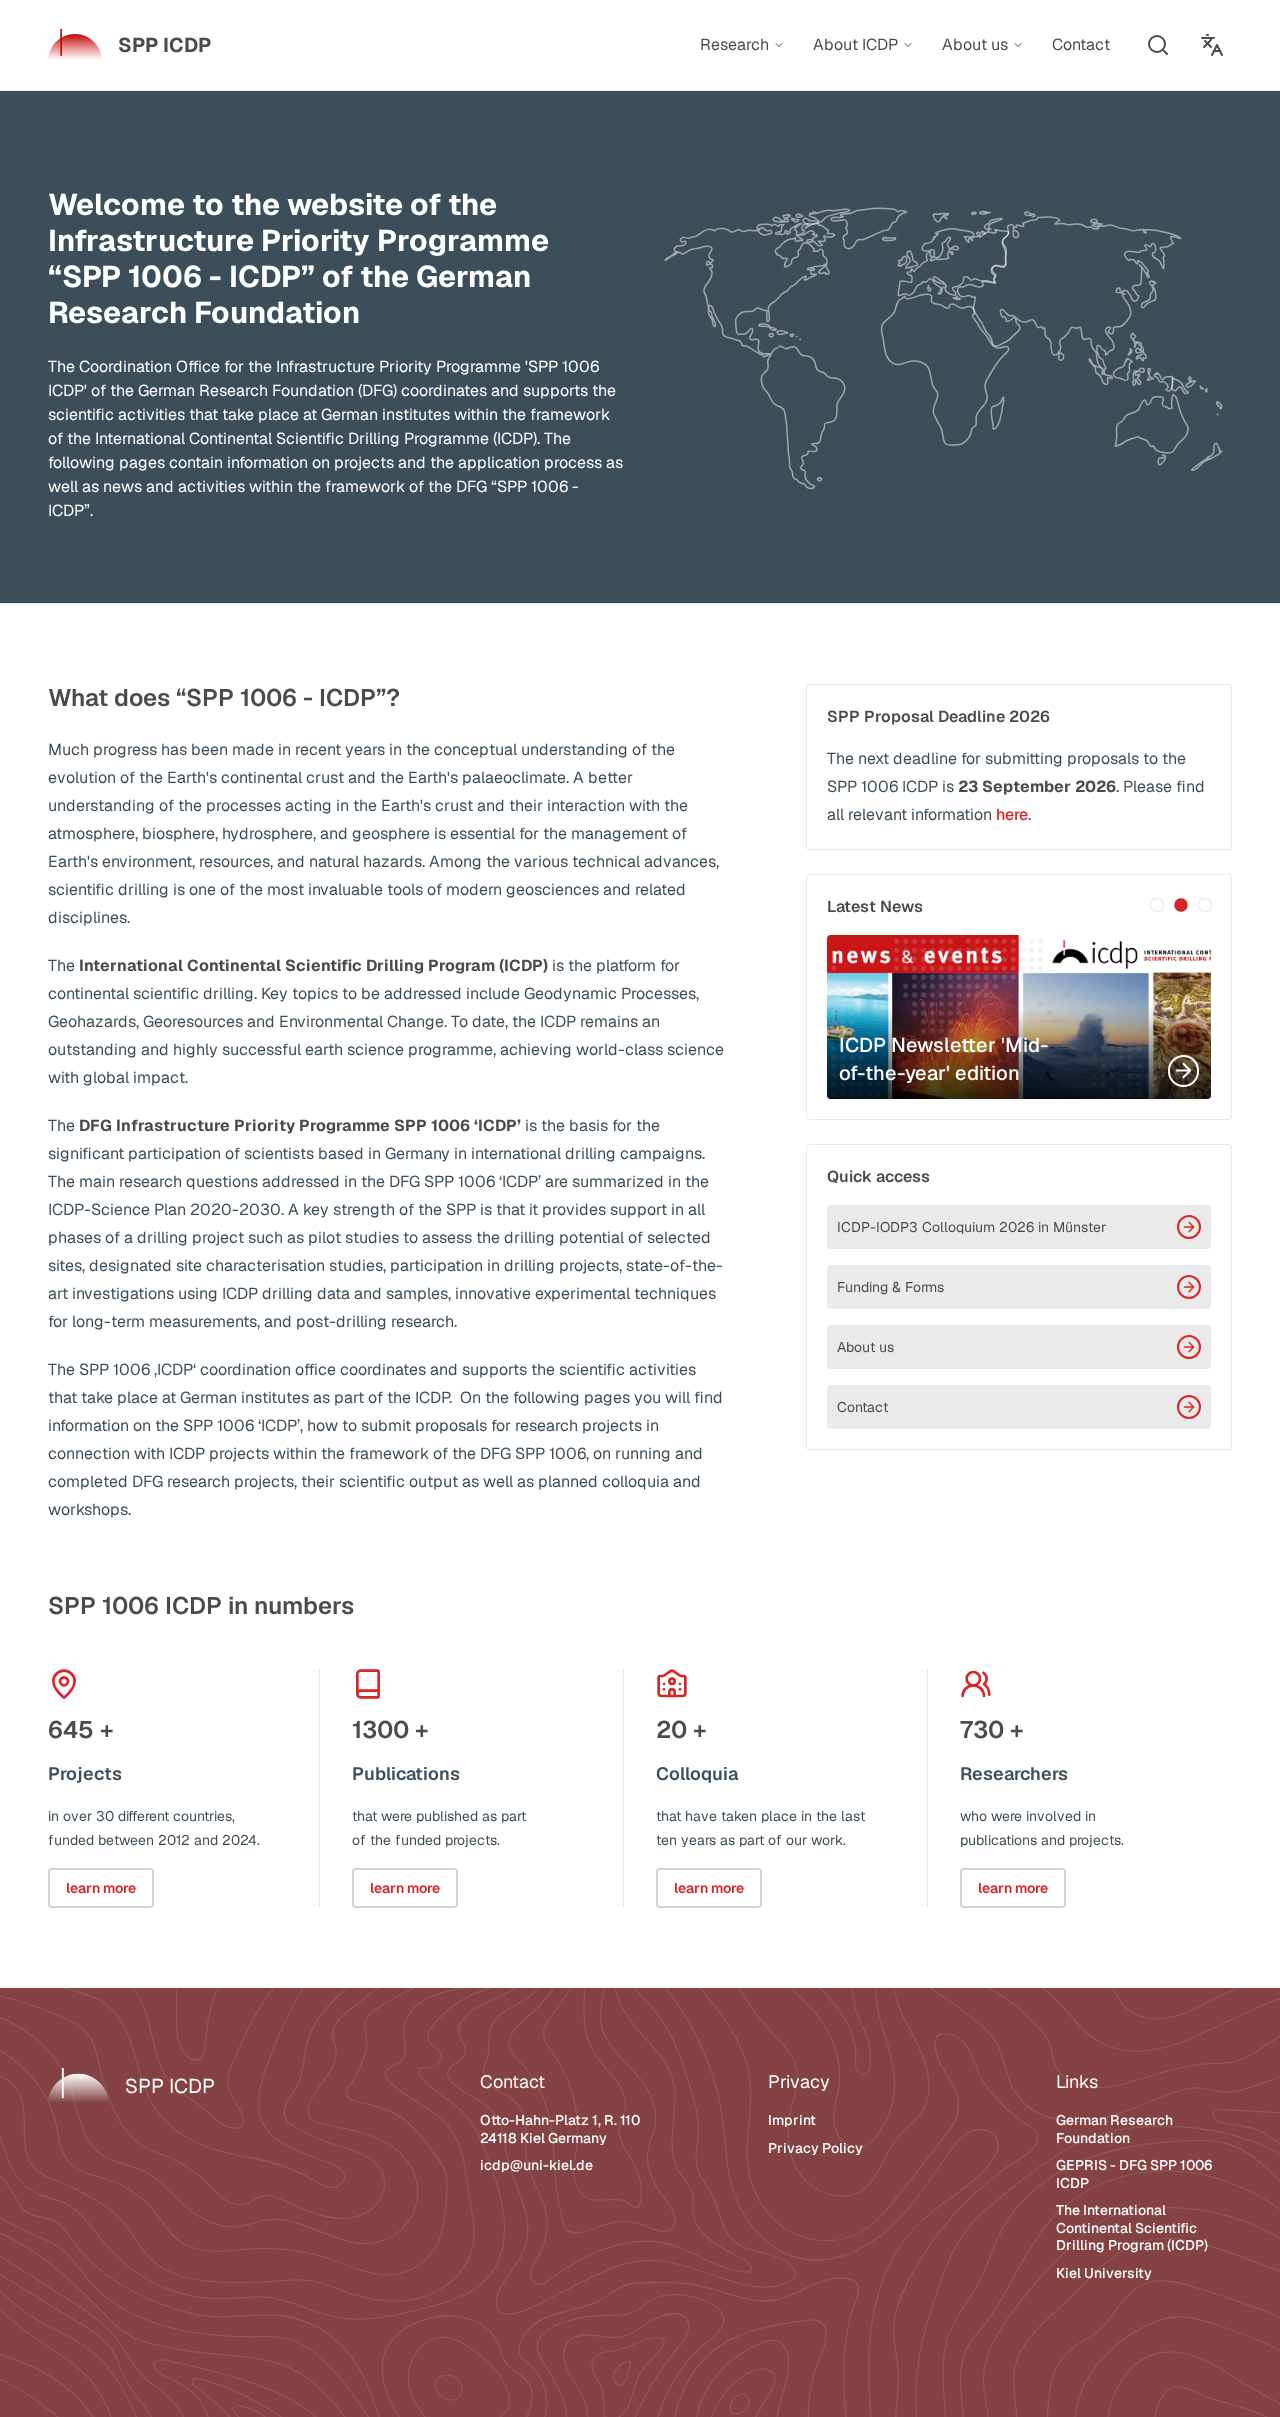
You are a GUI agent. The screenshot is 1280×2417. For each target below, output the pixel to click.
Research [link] (734, 45)
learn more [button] (101, 1888)
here (1012, 814)
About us (865, 1347)
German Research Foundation (1114, 2129)
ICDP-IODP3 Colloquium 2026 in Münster (971, 1227)
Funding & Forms (890, 1287)
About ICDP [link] (855, 45)
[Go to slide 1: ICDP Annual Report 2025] (1157, 905)
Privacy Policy (815, 2148)
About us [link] (975, 45)
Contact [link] (1081, 44)
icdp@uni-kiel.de (536, 2165)
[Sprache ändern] (1212, 45)
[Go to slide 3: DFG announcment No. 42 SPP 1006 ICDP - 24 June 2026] (1205, 905)
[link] (129, 45)
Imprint (792, 2120)
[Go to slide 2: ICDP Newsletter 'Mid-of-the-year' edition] (1181, 905)
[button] (1158, 45)
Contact (862, 1407)
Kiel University (1104, 2273)
